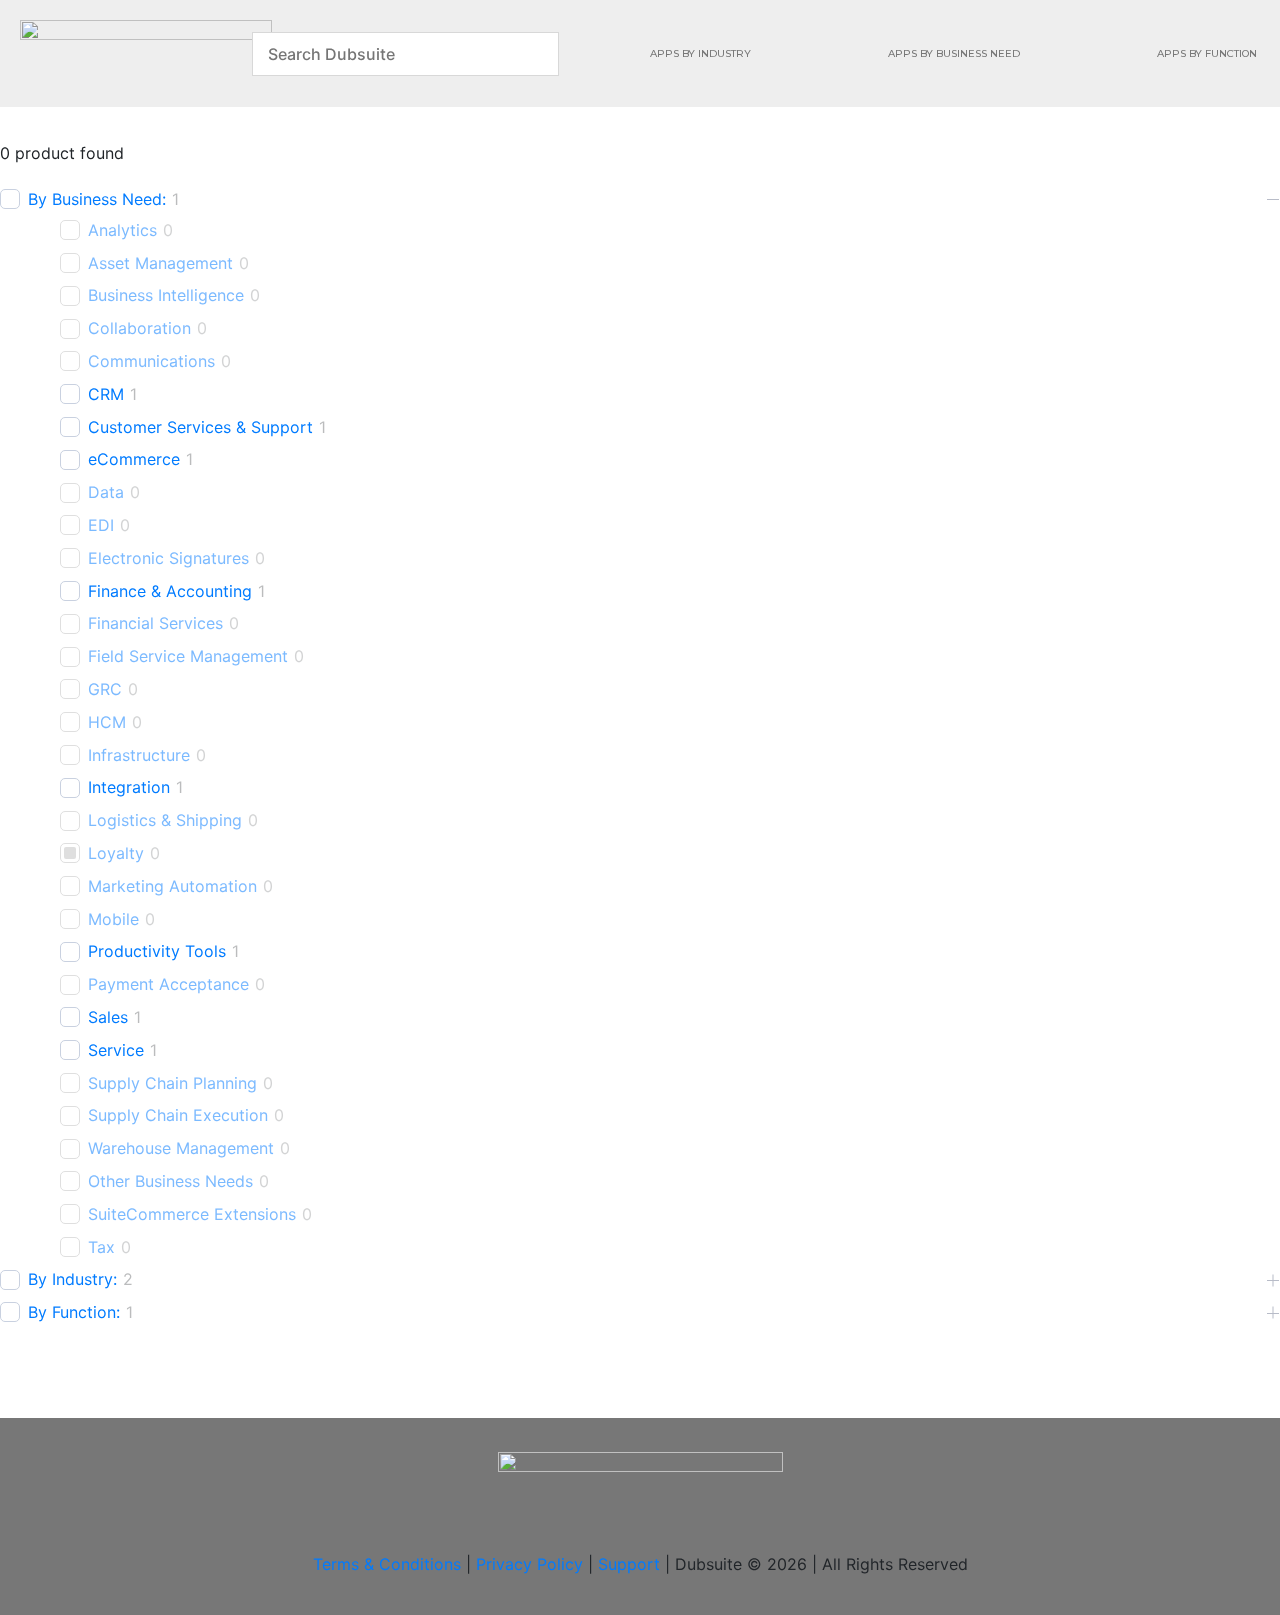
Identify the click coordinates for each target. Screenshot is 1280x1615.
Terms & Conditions (387, 1564)
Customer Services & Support (200, 427)
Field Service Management (188, 656)
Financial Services (155, 623)
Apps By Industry (700, 53)
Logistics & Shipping (165, 820)
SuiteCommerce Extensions (192, 1214)
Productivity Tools (157, 951)
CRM (106, 394)
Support (629, 1564)
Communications (151, 361)
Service (116, 1050)
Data (106, 492)
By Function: (74, 1312)
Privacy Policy (529, 1564)
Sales (108, 1017)
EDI (101, 525)
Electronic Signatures (168, 558)
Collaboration (139, 328)
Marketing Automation (172, 886)
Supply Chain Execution (178, 1115)
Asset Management (160, 263)
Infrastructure (139, 755)
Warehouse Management (181, 1148)
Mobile (113, 919)
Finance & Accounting (170, 591)
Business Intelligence (166, 295)
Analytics (122, 230)
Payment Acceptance (168, 984)
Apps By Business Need (954, 53)
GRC (105, 689)
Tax (101, 1247)
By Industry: (72, 1279)
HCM (107, 722)
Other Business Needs (170, 1181)
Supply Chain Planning (172, 1083)
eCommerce (134, 459)
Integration (129, 787)
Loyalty (116, 853)
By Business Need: (97, 199)
